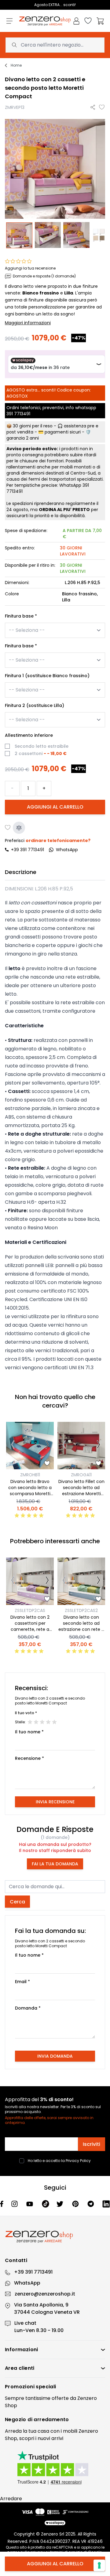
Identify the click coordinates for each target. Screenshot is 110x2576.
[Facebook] (2, 2204)
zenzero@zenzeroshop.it (45, 2294)
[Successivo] (47, 1446)
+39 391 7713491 (28, 850)
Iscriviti (92, 2144)
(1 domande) (55, 1837)
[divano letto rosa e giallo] (19, 235)
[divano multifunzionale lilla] (76, 235)
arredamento (51, 2419)
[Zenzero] (55, 2237)
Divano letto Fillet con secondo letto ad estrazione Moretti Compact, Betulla (81, 1491)
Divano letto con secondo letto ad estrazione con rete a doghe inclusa (81, 1626)
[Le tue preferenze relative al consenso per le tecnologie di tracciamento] (99, 2565)
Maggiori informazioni (28, 323)
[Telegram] (91, 2204)
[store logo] (45, 21)
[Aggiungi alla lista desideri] (102, 107)
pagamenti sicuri (63, 432)
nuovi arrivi (50, 2438)
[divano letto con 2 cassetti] (48, 235)
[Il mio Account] (76, 21)
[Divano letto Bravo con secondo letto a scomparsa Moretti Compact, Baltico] (30, 1446)
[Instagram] (15, 2204)
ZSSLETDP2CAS (30, 1610)
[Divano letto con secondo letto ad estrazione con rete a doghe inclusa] (81, 1581)
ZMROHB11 (30, 1475)
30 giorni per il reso (33, 426)
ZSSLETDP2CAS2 (81, 1610)
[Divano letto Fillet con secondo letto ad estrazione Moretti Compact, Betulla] (81, 1446)
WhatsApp (27, 2283)
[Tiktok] (46, 2204)
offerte (60, 2398)
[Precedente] (13, 1446)
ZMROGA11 (81, 1475)
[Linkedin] (106, 2204)
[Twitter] (61, 2204)
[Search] (14, 45)
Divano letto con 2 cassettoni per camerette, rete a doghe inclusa (30, 1626)
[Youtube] (30, 2204)
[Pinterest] (76, 2204)
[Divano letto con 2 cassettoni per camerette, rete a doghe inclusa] (30, 1581)
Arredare (11, 2499)
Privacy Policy (78, 2161)
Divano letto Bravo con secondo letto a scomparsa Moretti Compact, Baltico (30, 1491)
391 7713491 (18, 414)
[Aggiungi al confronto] (19, 828)
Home (16, 65)
